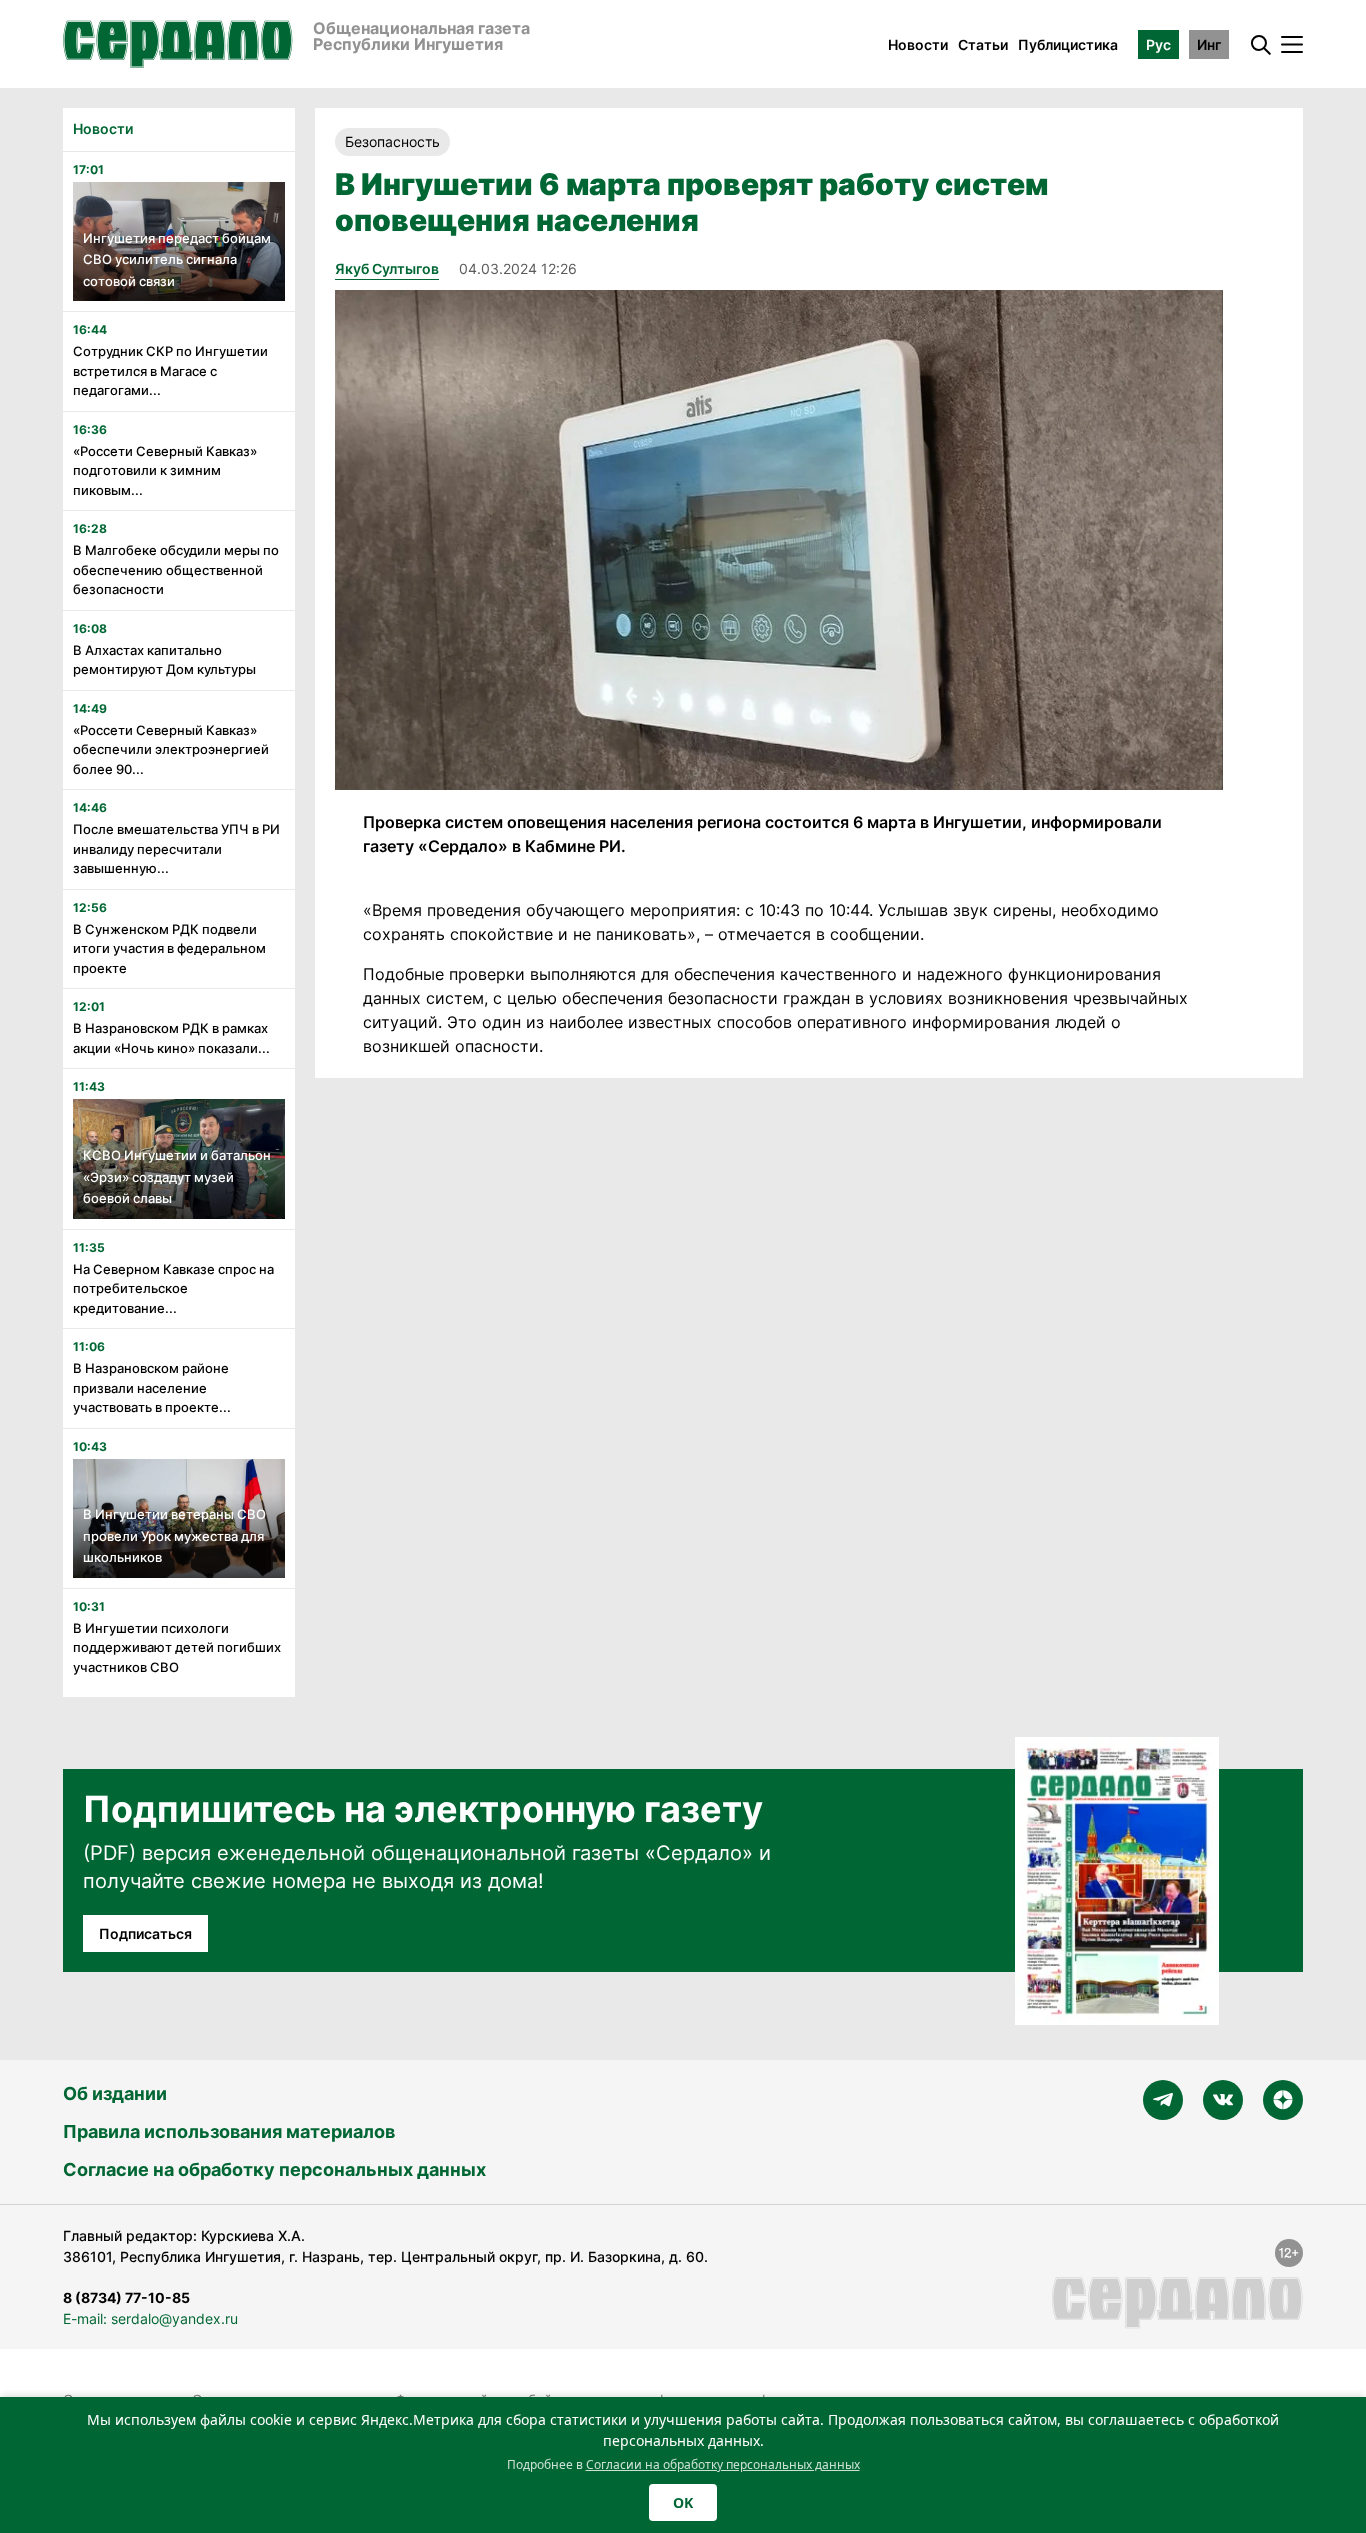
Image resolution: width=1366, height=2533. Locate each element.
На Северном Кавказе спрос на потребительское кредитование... (173, 1288)
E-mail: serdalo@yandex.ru (150, 2318)
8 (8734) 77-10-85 (126, 2297)
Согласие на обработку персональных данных (274, 2169)
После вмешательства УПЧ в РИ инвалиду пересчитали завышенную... (176, 848)
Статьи (983, 44)
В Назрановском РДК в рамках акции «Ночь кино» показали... (171, 1038)
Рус (1158, 44)
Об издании (115, 2093)
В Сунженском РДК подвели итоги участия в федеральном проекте (169, 948)
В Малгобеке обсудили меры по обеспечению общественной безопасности (176, 569)
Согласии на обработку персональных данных (723, 2464)
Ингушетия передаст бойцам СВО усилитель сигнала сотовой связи (177, 259)
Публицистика (1068, 44)
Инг (1209, 44)
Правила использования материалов (229, 2131)
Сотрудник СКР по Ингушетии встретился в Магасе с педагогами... (170, 370)
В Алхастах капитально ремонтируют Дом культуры (164, 660)
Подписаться (145, 1933)
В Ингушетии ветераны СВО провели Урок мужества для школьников (174, 1535)
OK (683, 2502)
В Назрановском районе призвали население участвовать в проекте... (152, 1387)
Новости (918, 44)
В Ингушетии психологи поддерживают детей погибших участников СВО (177, 1647)
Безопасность (392, 141)
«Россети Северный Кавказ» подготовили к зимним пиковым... (165, 470)
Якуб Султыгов (387, 268)
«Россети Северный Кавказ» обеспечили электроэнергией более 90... (171, 749)
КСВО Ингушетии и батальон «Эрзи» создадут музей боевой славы (177, 1176)
